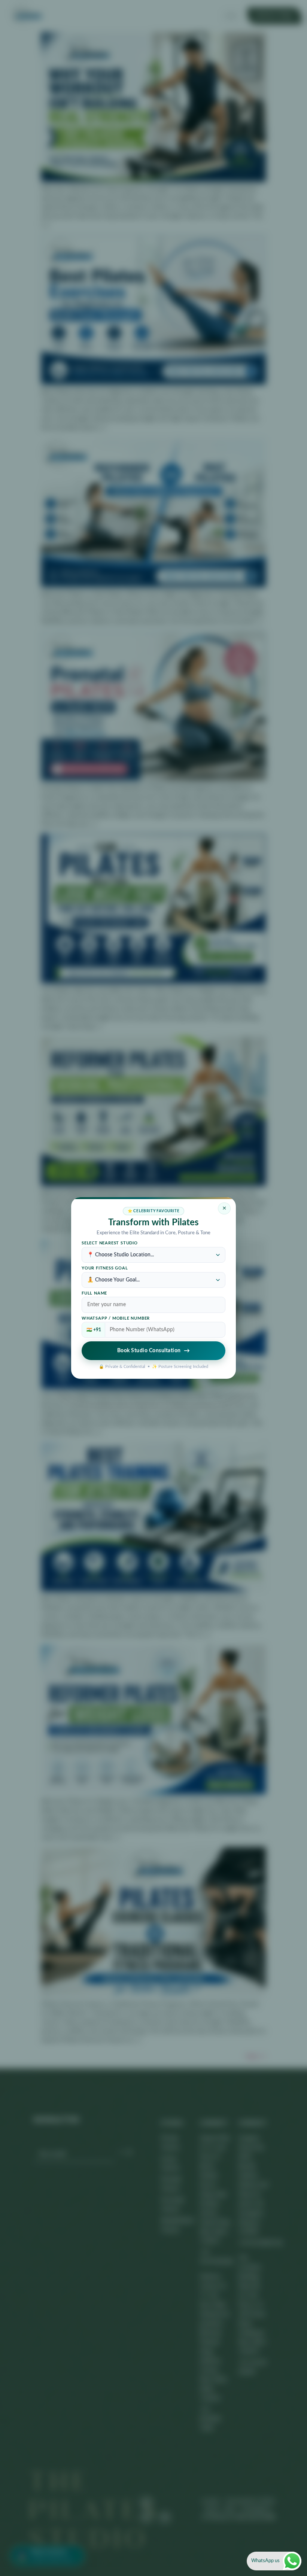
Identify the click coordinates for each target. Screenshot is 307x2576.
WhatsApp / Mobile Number (116, 1319)
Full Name (94, 1293)
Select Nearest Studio (110, 1243)
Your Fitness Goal (105, 1268)
